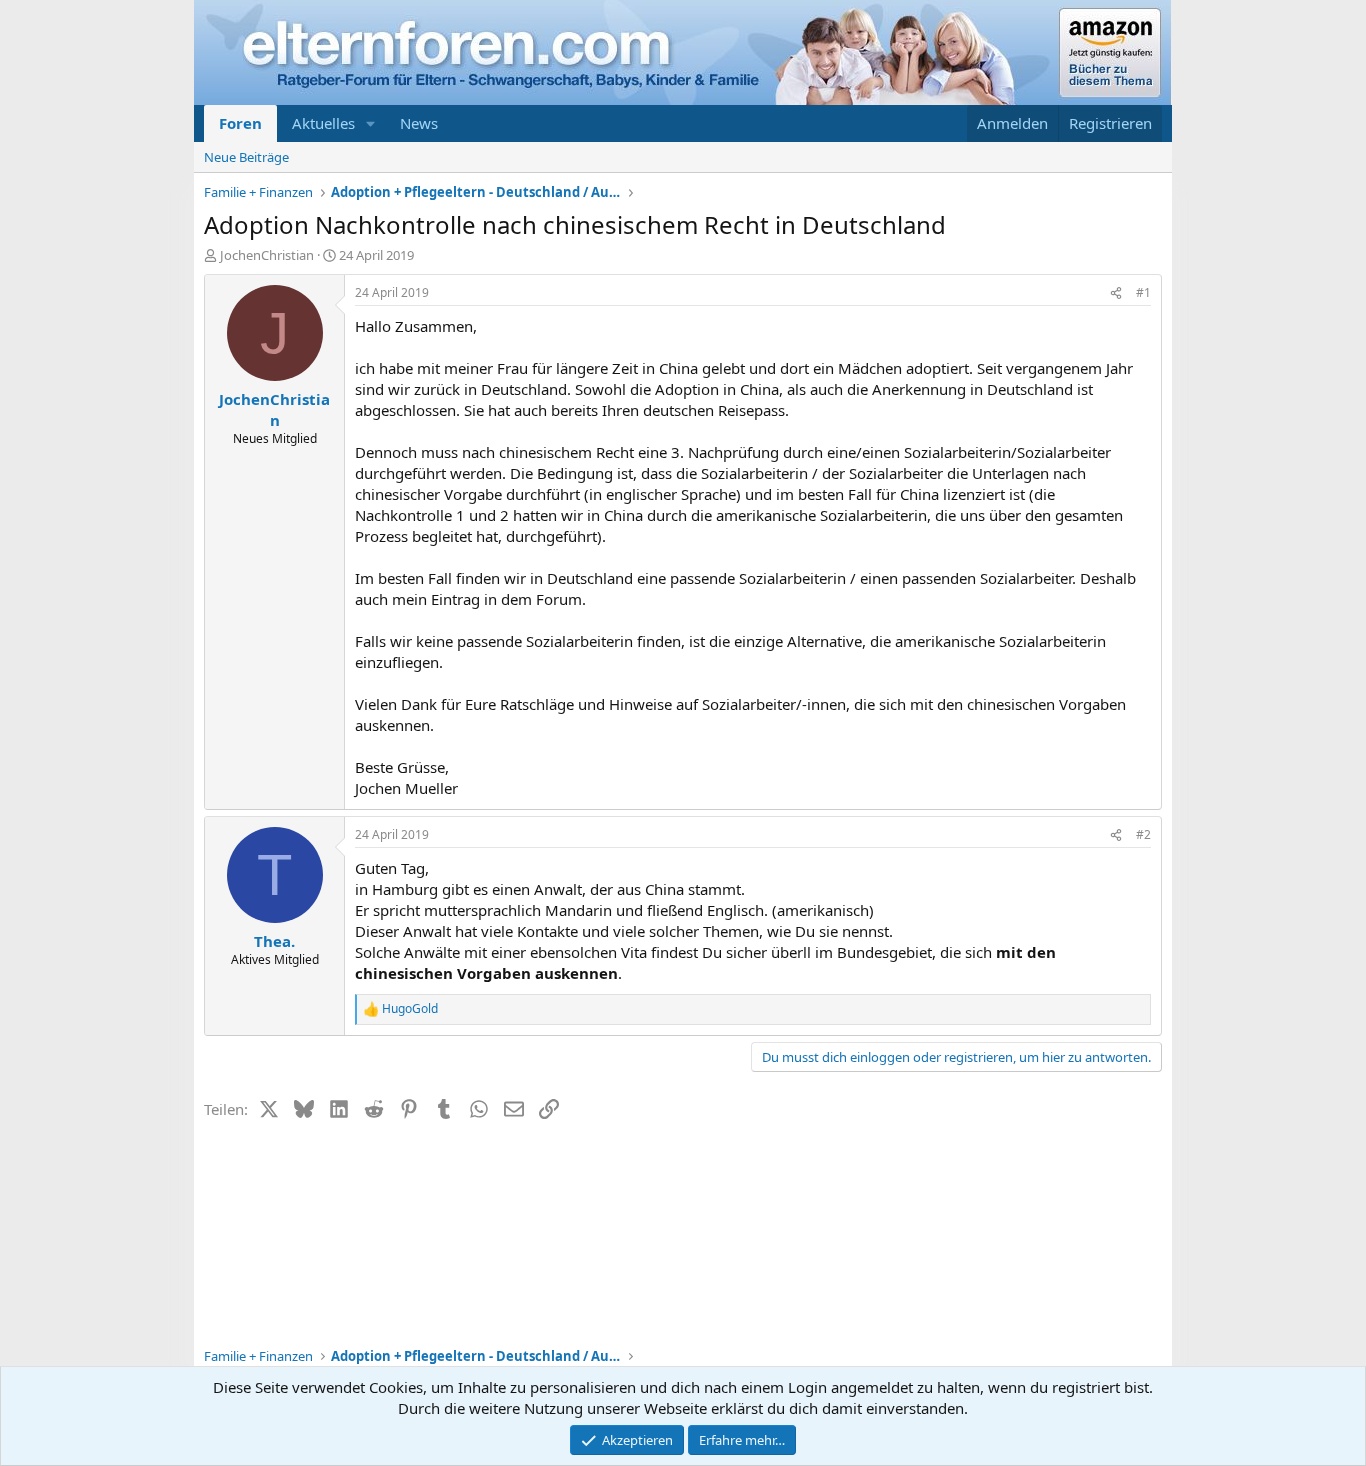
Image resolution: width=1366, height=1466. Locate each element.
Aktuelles (323, 123)
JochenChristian (267, 255)
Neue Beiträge (246, 157)
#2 (1143, 834)
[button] (371, 123)
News (419, 123)
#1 (1143, 292)
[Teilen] (1116, 293)
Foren (240, 123)
